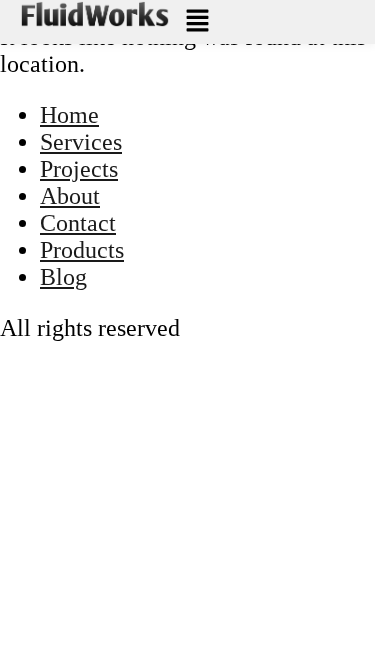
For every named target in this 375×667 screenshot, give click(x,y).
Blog (63, 277)
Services (81, 142)
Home (69, 115)
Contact (78, 223)
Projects (79, 169)
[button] (198, 22)
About (70, 196)
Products (82, 250)
